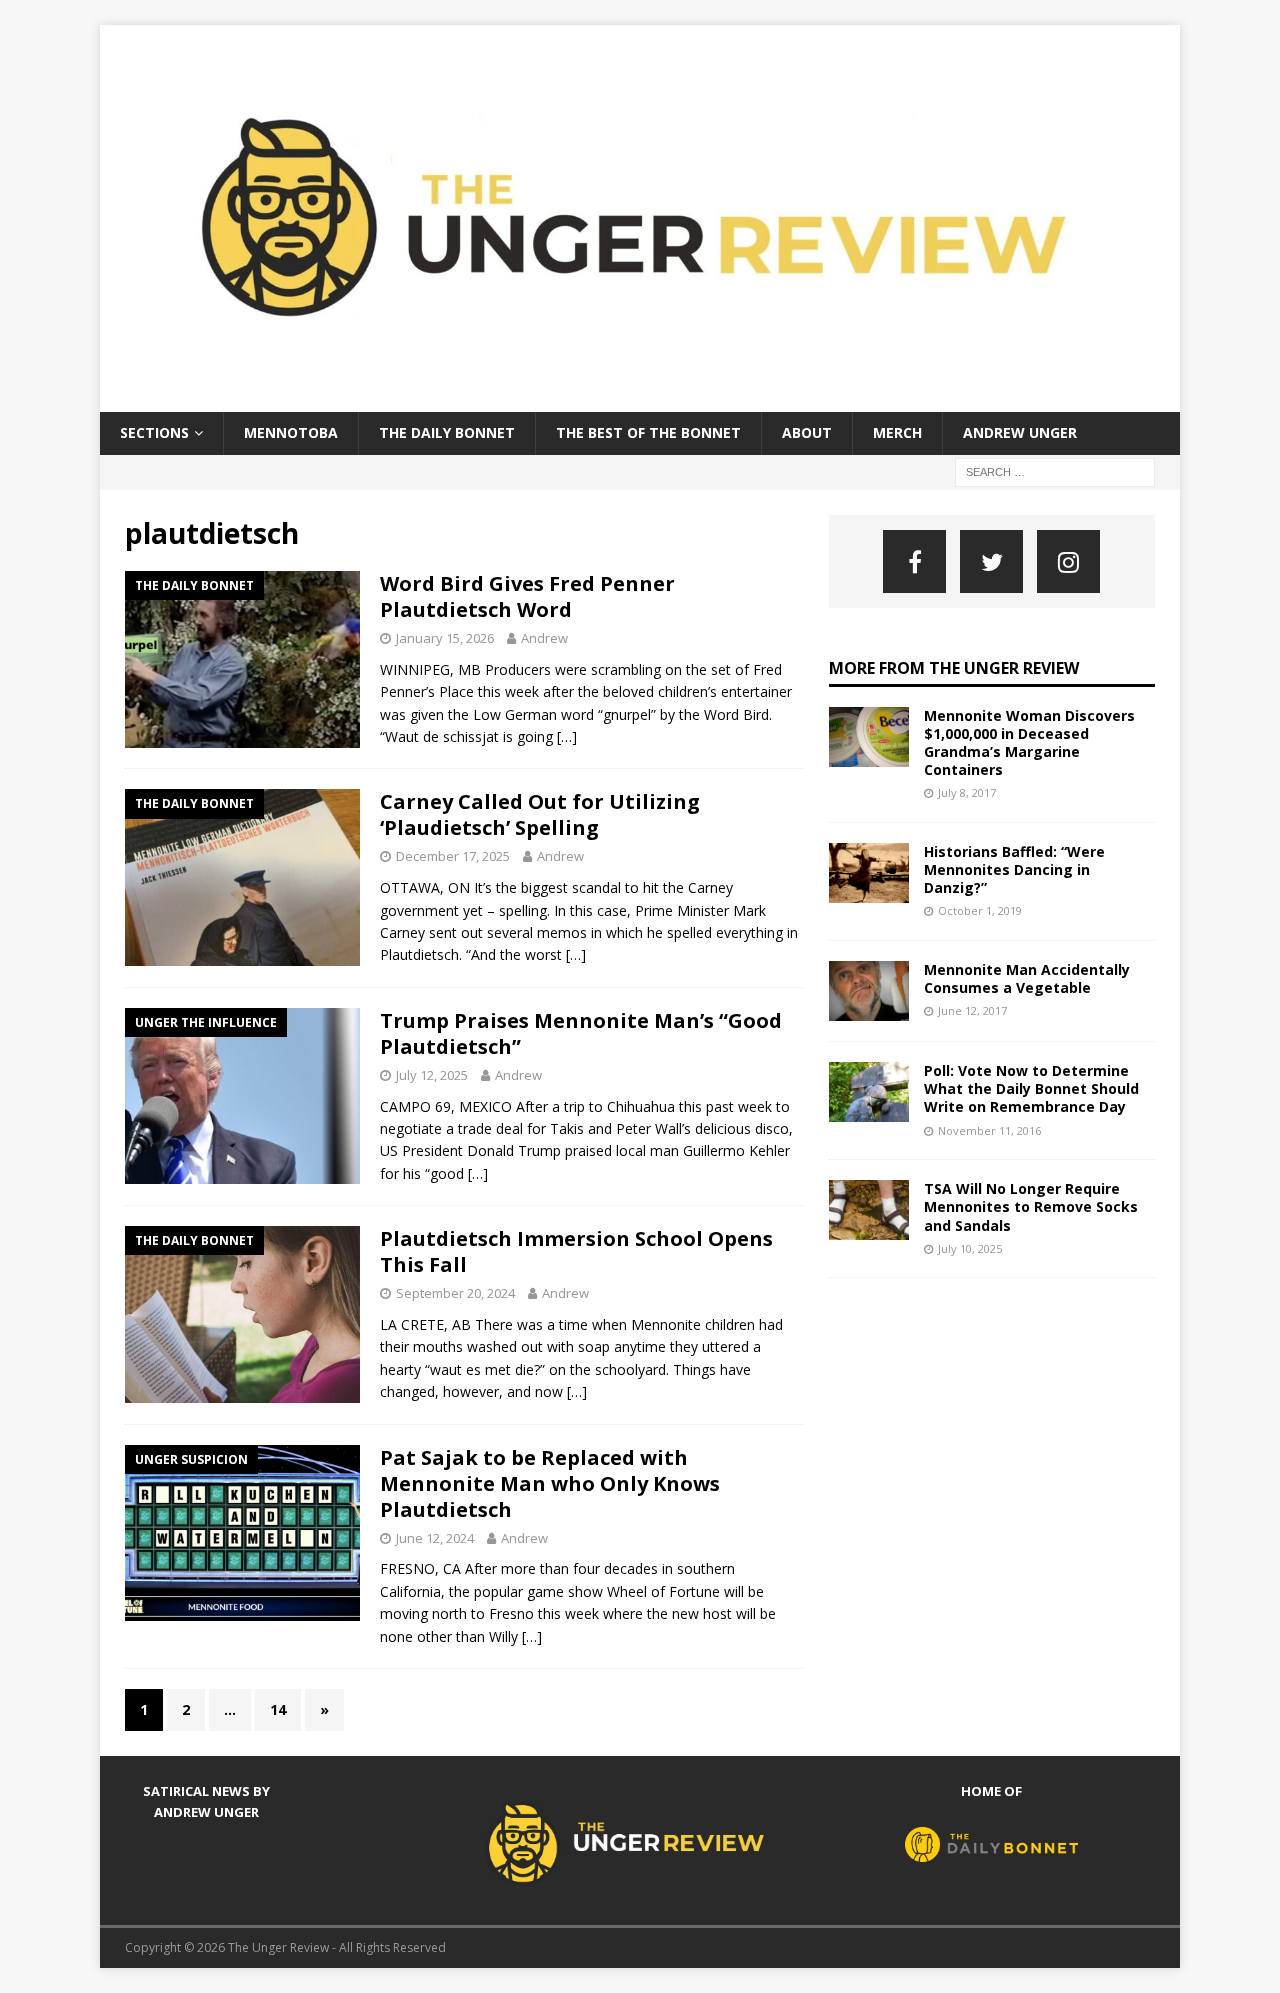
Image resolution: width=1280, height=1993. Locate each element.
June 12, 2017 (972, 1010)
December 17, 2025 (453, 856)
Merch (897, 432)
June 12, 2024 (435, 1538)
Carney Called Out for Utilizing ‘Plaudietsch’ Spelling (540, 814)
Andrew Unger (1020, 432)
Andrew (544, 638)
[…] (567, 736)
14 (278, 1709)
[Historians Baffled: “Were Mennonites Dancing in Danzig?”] (869, 873)
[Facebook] (914, 561)
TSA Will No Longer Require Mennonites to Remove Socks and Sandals (1031, 1206)
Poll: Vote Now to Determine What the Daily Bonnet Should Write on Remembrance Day (1031, 1088)
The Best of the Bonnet (648, 432)
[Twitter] (991, 561)
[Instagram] (1068, 561)
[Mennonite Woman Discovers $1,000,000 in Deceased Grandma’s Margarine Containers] (869, 737)
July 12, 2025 (432, 1075)
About (807, 432)
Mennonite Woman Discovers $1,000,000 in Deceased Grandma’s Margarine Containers (1029, 743)
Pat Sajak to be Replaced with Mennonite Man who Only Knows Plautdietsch (550, 1483)
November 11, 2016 (989, 1130)
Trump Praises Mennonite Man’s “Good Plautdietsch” (581, 1033)
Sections (154, 432)
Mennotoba (291, 432)
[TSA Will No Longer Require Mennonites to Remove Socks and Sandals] (869, 1210)
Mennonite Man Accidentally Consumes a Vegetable (1027, 978)
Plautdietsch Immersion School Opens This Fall (576, 1251)
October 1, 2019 (980, 910)
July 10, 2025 (970, 1248)
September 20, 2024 (455, 1293)
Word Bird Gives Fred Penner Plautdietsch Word (527, 596)
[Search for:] (1055, 470)
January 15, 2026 (445, 638)
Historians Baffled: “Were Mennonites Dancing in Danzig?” (1014, 869)
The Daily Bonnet (447, 432)
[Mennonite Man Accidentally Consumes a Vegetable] (869, 991)
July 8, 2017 (967, 792)
